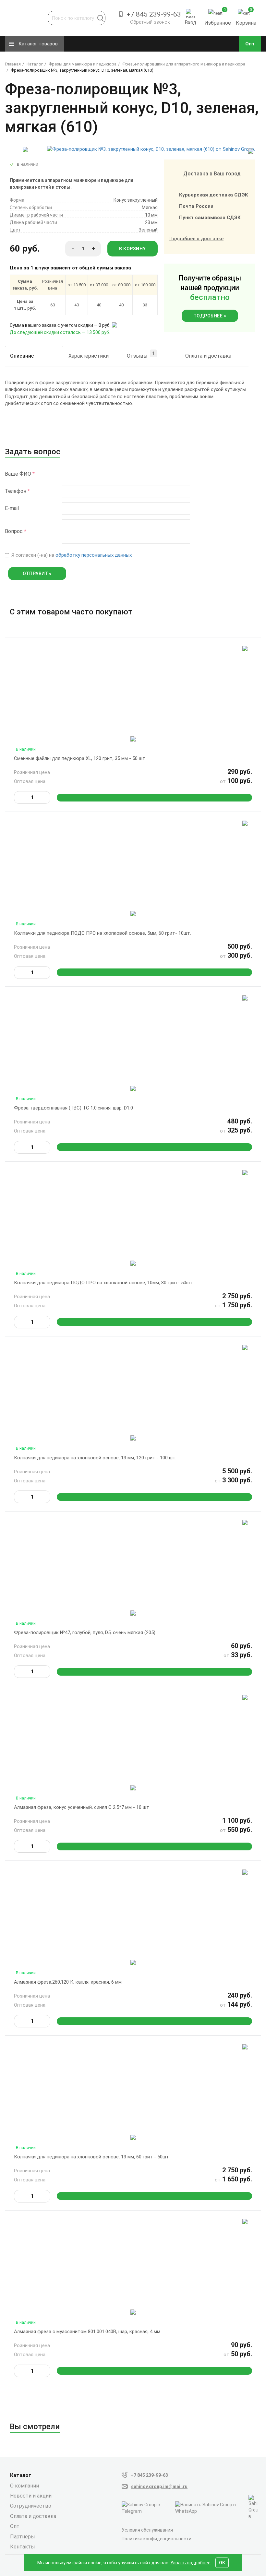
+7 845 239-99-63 (149, 2475)
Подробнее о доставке (196, 239)
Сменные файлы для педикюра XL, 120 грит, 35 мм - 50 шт (80, 758)
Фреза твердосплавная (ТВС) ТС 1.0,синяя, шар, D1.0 (73, 1108)
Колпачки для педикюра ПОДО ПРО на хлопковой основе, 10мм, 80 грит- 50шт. (104, 1283)
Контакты (23, 2547)
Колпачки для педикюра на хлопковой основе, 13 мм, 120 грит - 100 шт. (95, 1458)
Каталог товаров (38, 44)
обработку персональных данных (94, 555)
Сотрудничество (31, 2506)
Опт (250, 44)
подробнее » (210, 316)
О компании (24, 2486)
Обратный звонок (150, 22)
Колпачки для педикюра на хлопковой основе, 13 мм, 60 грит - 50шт (91, 2157)
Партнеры (23, 2537)
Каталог (21, 2475)
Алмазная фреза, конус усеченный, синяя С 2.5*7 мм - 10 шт (82, 1807)
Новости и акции (31, 2496)
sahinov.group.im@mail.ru (159, 2487)
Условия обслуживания (147, 2530)
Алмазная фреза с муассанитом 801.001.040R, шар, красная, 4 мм (87, 2332)
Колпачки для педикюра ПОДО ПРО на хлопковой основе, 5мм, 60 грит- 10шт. (103, 933)
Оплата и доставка (208, 356)
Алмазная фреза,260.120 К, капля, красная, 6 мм (68, 1982)
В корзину (133, 249)
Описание (22, 356)
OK (222, 2563)
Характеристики (89, 356)
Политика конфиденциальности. (157, 2539)
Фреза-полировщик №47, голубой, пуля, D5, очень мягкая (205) (85, 1632)
